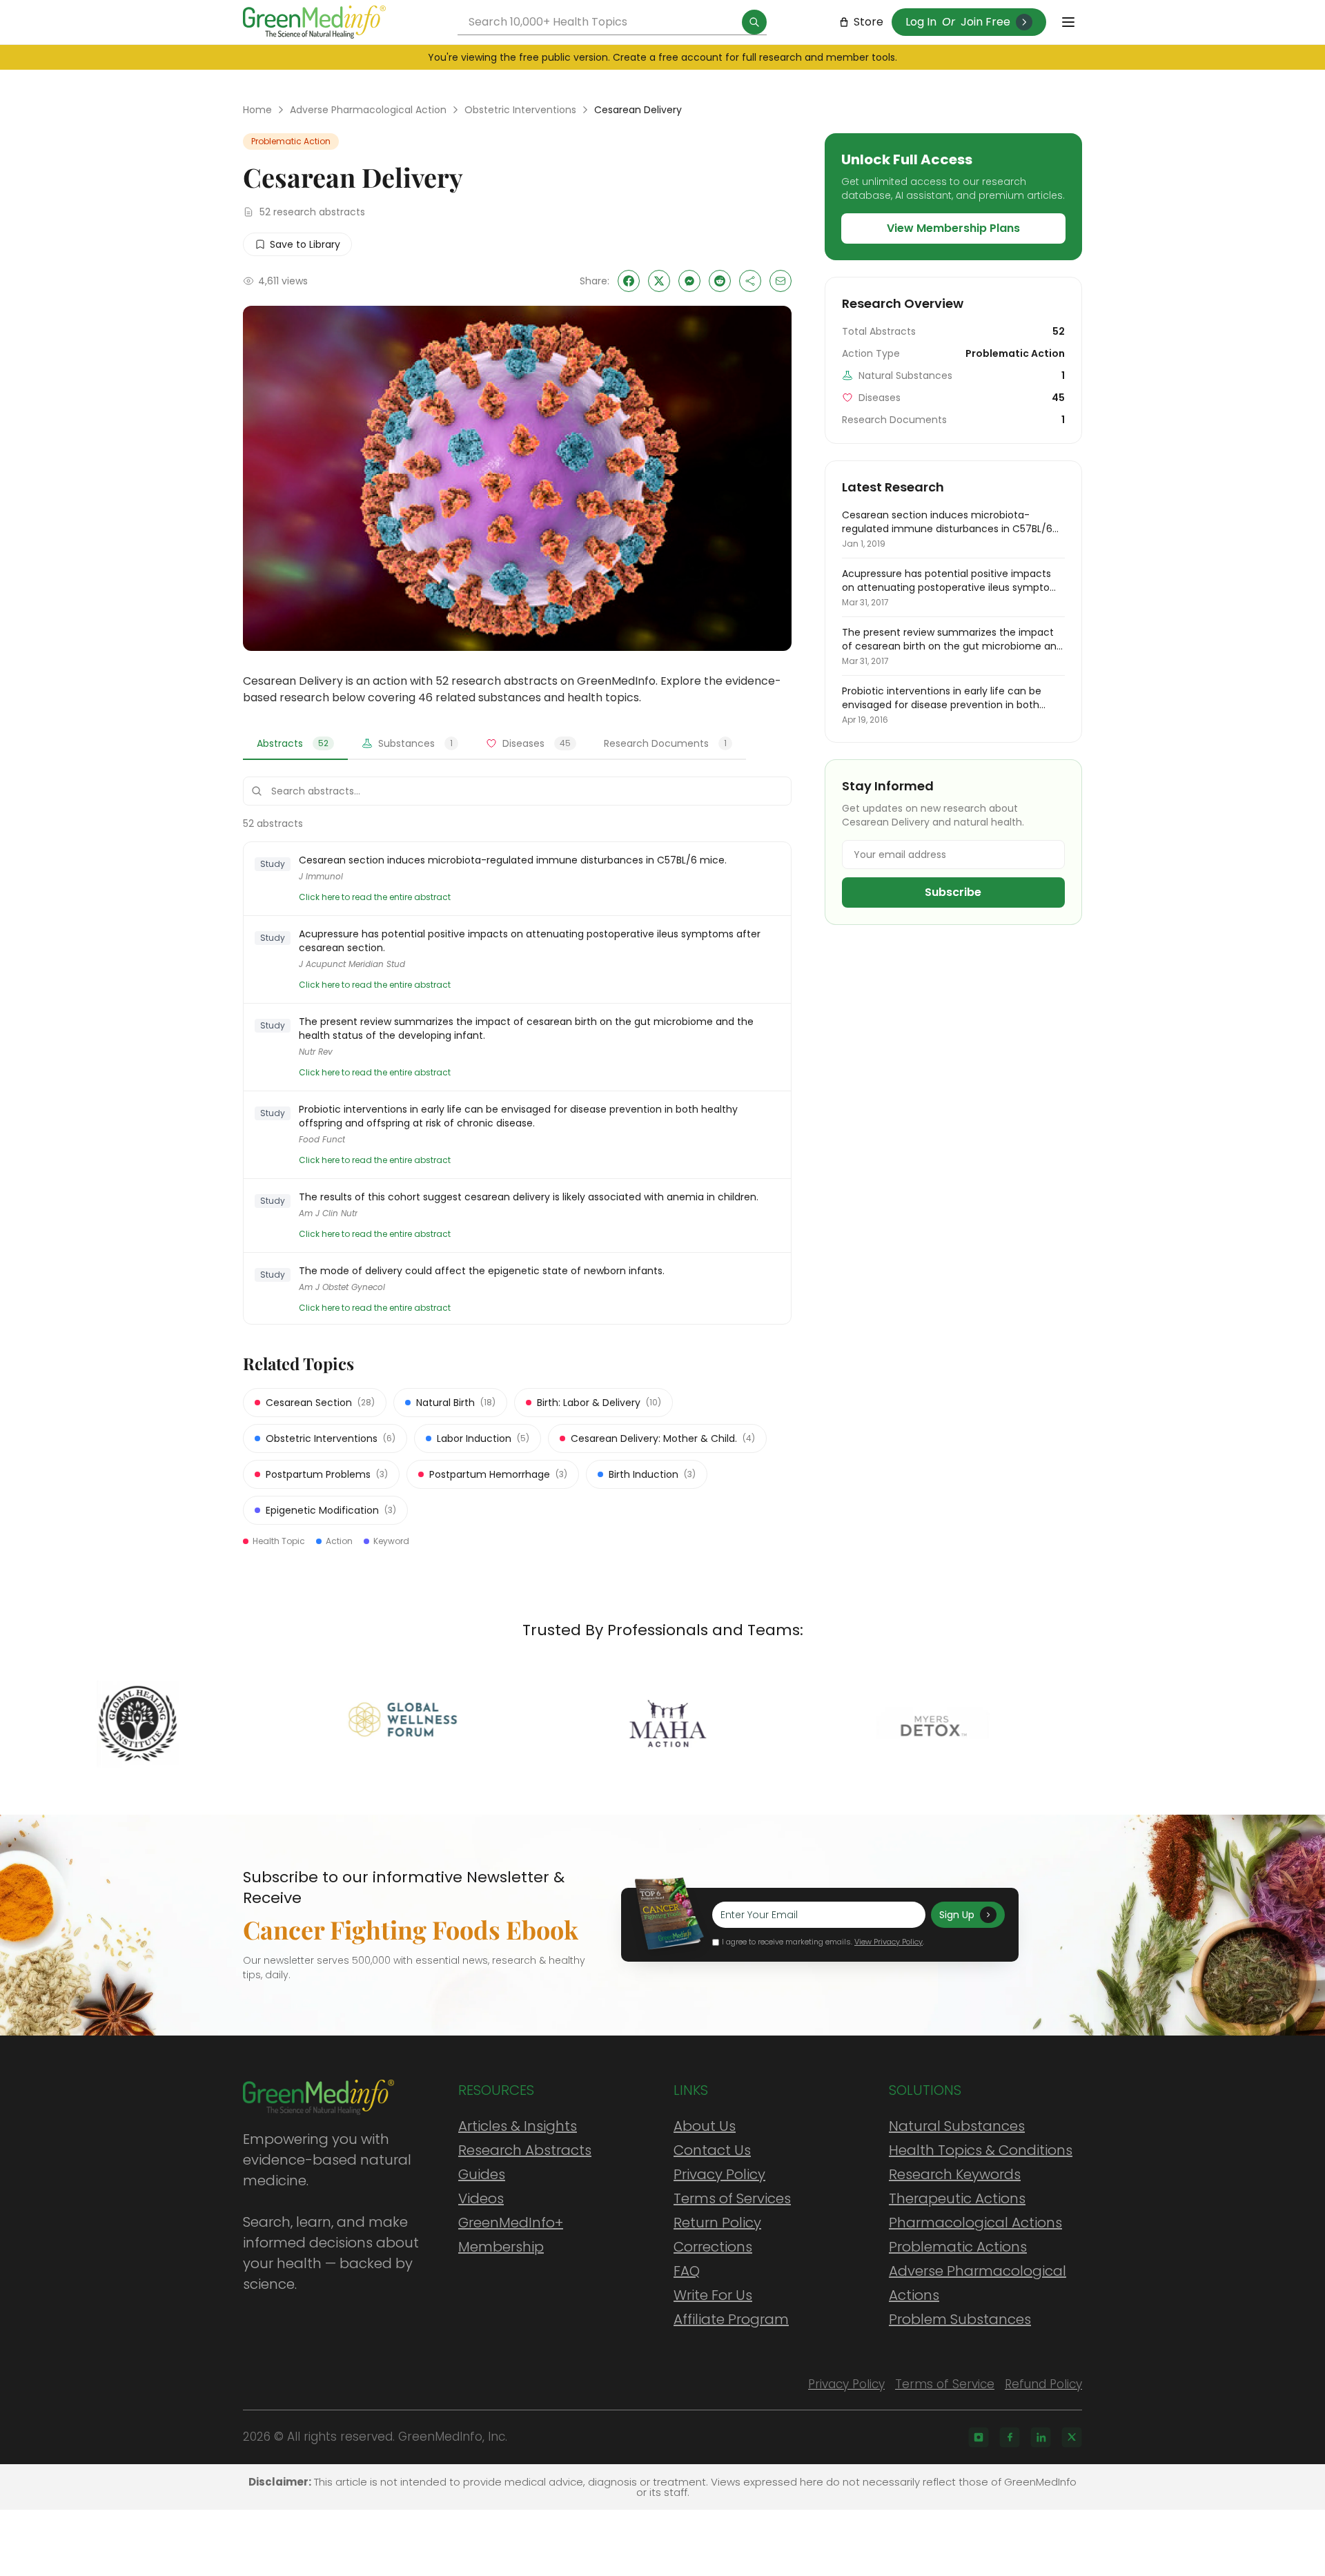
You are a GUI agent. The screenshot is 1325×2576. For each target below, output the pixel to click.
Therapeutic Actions (957, 2198)
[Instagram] (979, 2437)
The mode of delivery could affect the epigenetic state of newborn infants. (482, 1271)
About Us (705, 2126)
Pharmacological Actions (975, 2223)
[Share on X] (659, 281)
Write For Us (713, 2295)
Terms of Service (945, 2384)
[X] (1072, 2437)
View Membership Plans (953, 228)
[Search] (754, 22)
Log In (921, 22)
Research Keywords (955, 2174)
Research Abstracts (525, 2150)
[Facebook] (1010, 2437)
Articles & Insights (518, 2126)
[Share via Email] (781, 281)
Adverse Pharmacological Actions (978, 2283)
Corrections (713, 2247)
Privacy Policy (719, 2174)
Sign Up (957, 1915)
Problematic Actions (958, 2247)
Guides (482, 2174)
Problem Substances (960, 2319)
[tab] (295, 744)
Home (257, 110)
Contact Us (712, 2150)
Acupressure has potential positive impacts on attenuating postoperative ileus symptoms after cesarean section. (530, 941)
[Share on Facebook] (629, 281)
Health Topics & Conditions (981, 2150)
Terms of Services (732, 2198)
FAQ (687, 2271)
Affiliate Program (731, 2319)
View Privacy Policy (889, 1942)
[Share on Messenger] (689, 281)
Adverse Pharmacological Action (368, 110)
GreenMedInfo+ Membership (511, 2235)
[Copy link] (750, 281)
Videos (481, 2198)
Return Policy (717, 2223)
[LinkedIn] (1041, 2437)
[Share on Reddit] (720, 281)
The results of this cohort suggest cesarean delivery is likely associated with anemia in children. (529, 1197)
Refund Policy (1043, 2384)
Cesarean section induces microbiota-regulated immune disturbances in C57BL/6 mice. (513, 860)
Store (868, 22)
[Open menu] (1068, 22)
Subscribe (953, 892)
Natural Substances (957, 2126)
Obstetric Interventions (520, 110)
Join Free (985, 22)
